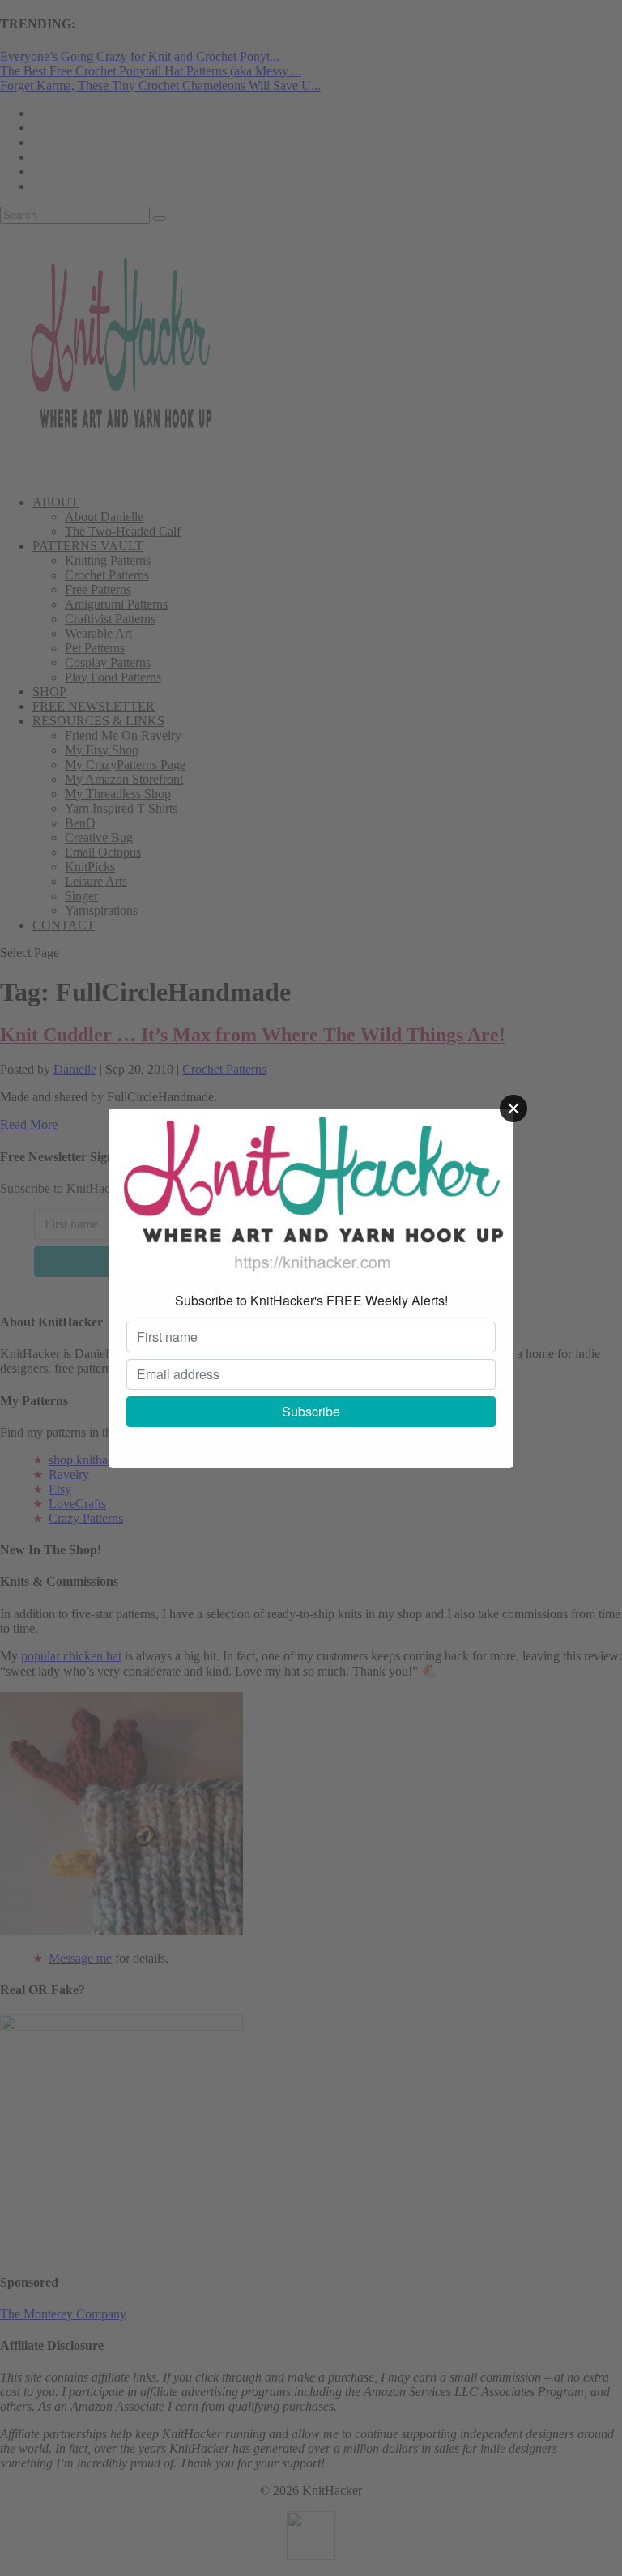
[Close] (513, 1109)
